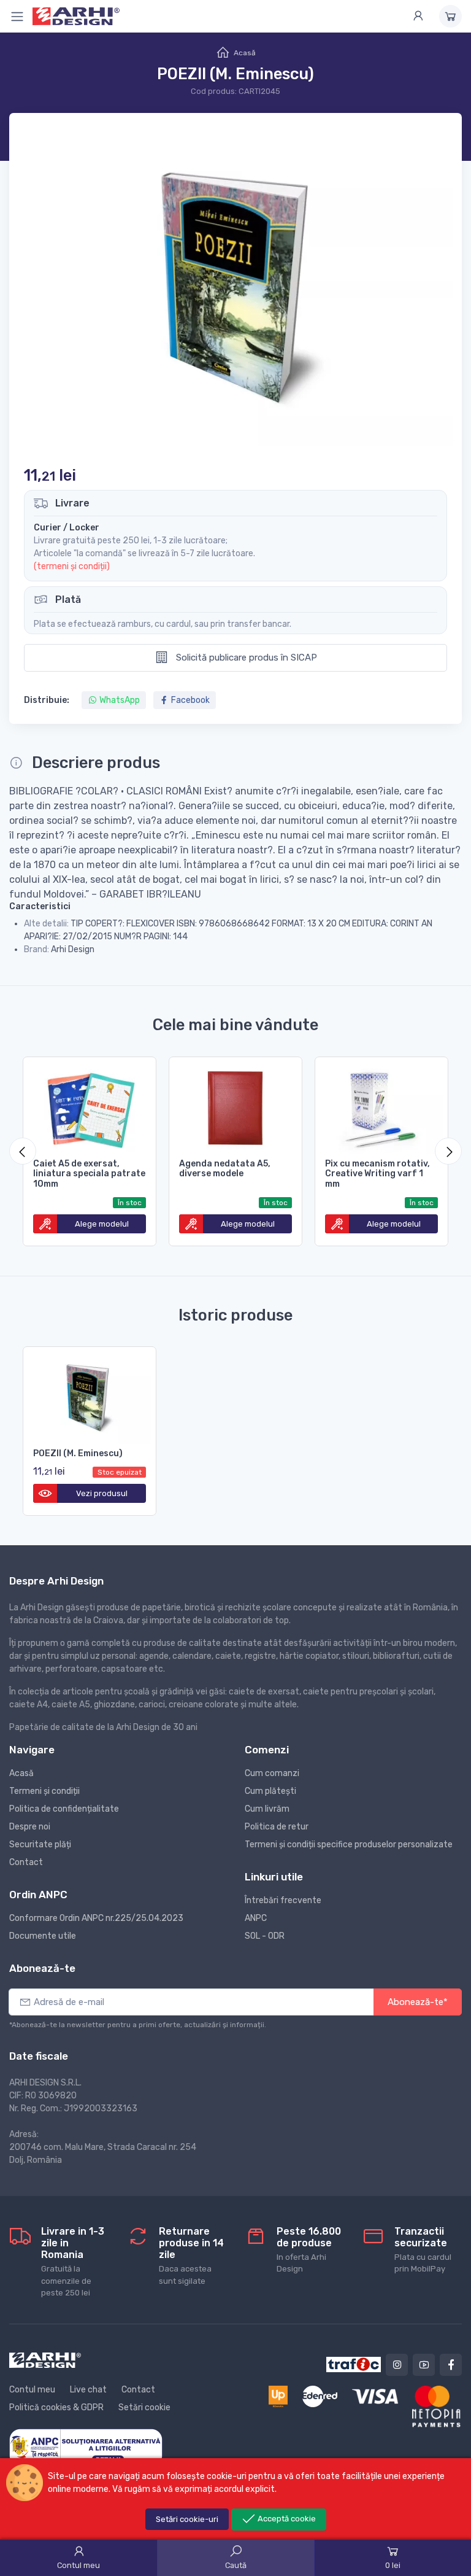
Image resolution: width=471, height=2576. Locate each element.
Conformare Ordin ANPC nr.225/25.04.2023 (96, 1918)
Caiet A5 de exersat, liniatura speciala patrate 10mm (89, 1174)
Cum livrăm (267, 1809)
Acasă (245, 53)
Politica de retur (277, 1827)
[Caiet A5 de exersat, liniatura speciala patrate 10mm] (90, 1106)
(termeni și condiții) (72, 566)
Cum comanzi (272, 1773)
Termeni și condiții (44, 1791)
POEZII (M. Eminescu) (78, 1453)
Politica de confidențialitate (64, 1809)
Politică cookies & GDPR (56, 2407)
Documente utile (43, 1936)
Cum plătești (270, 1791)
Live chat (88, 2390)
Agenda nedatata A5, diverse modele (225, 1169)
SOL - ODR (265, 1936)
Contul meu (32, 2390)
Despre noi (30, 1827)
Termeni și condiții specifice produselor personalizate (349, 1845)
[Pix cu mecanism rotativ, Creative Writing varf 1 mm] (381, 1106)
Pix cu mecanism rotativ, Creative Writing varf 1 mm (377, 1174)
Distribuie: (47, 700)
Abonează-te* (418, 2002)
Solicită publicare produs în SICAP (245, 658)
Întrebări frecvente (283, 1900)
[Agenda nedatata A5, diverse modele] (235, 1106)
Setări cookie (144, 2407)
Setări (187, 2519)
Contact (26, 1862)
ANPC (256, 1918)
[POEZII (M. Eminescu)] (90, 1395)
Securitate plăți (40, 1845)
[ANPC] (86, 2447)
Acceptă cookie (286, 2519)
